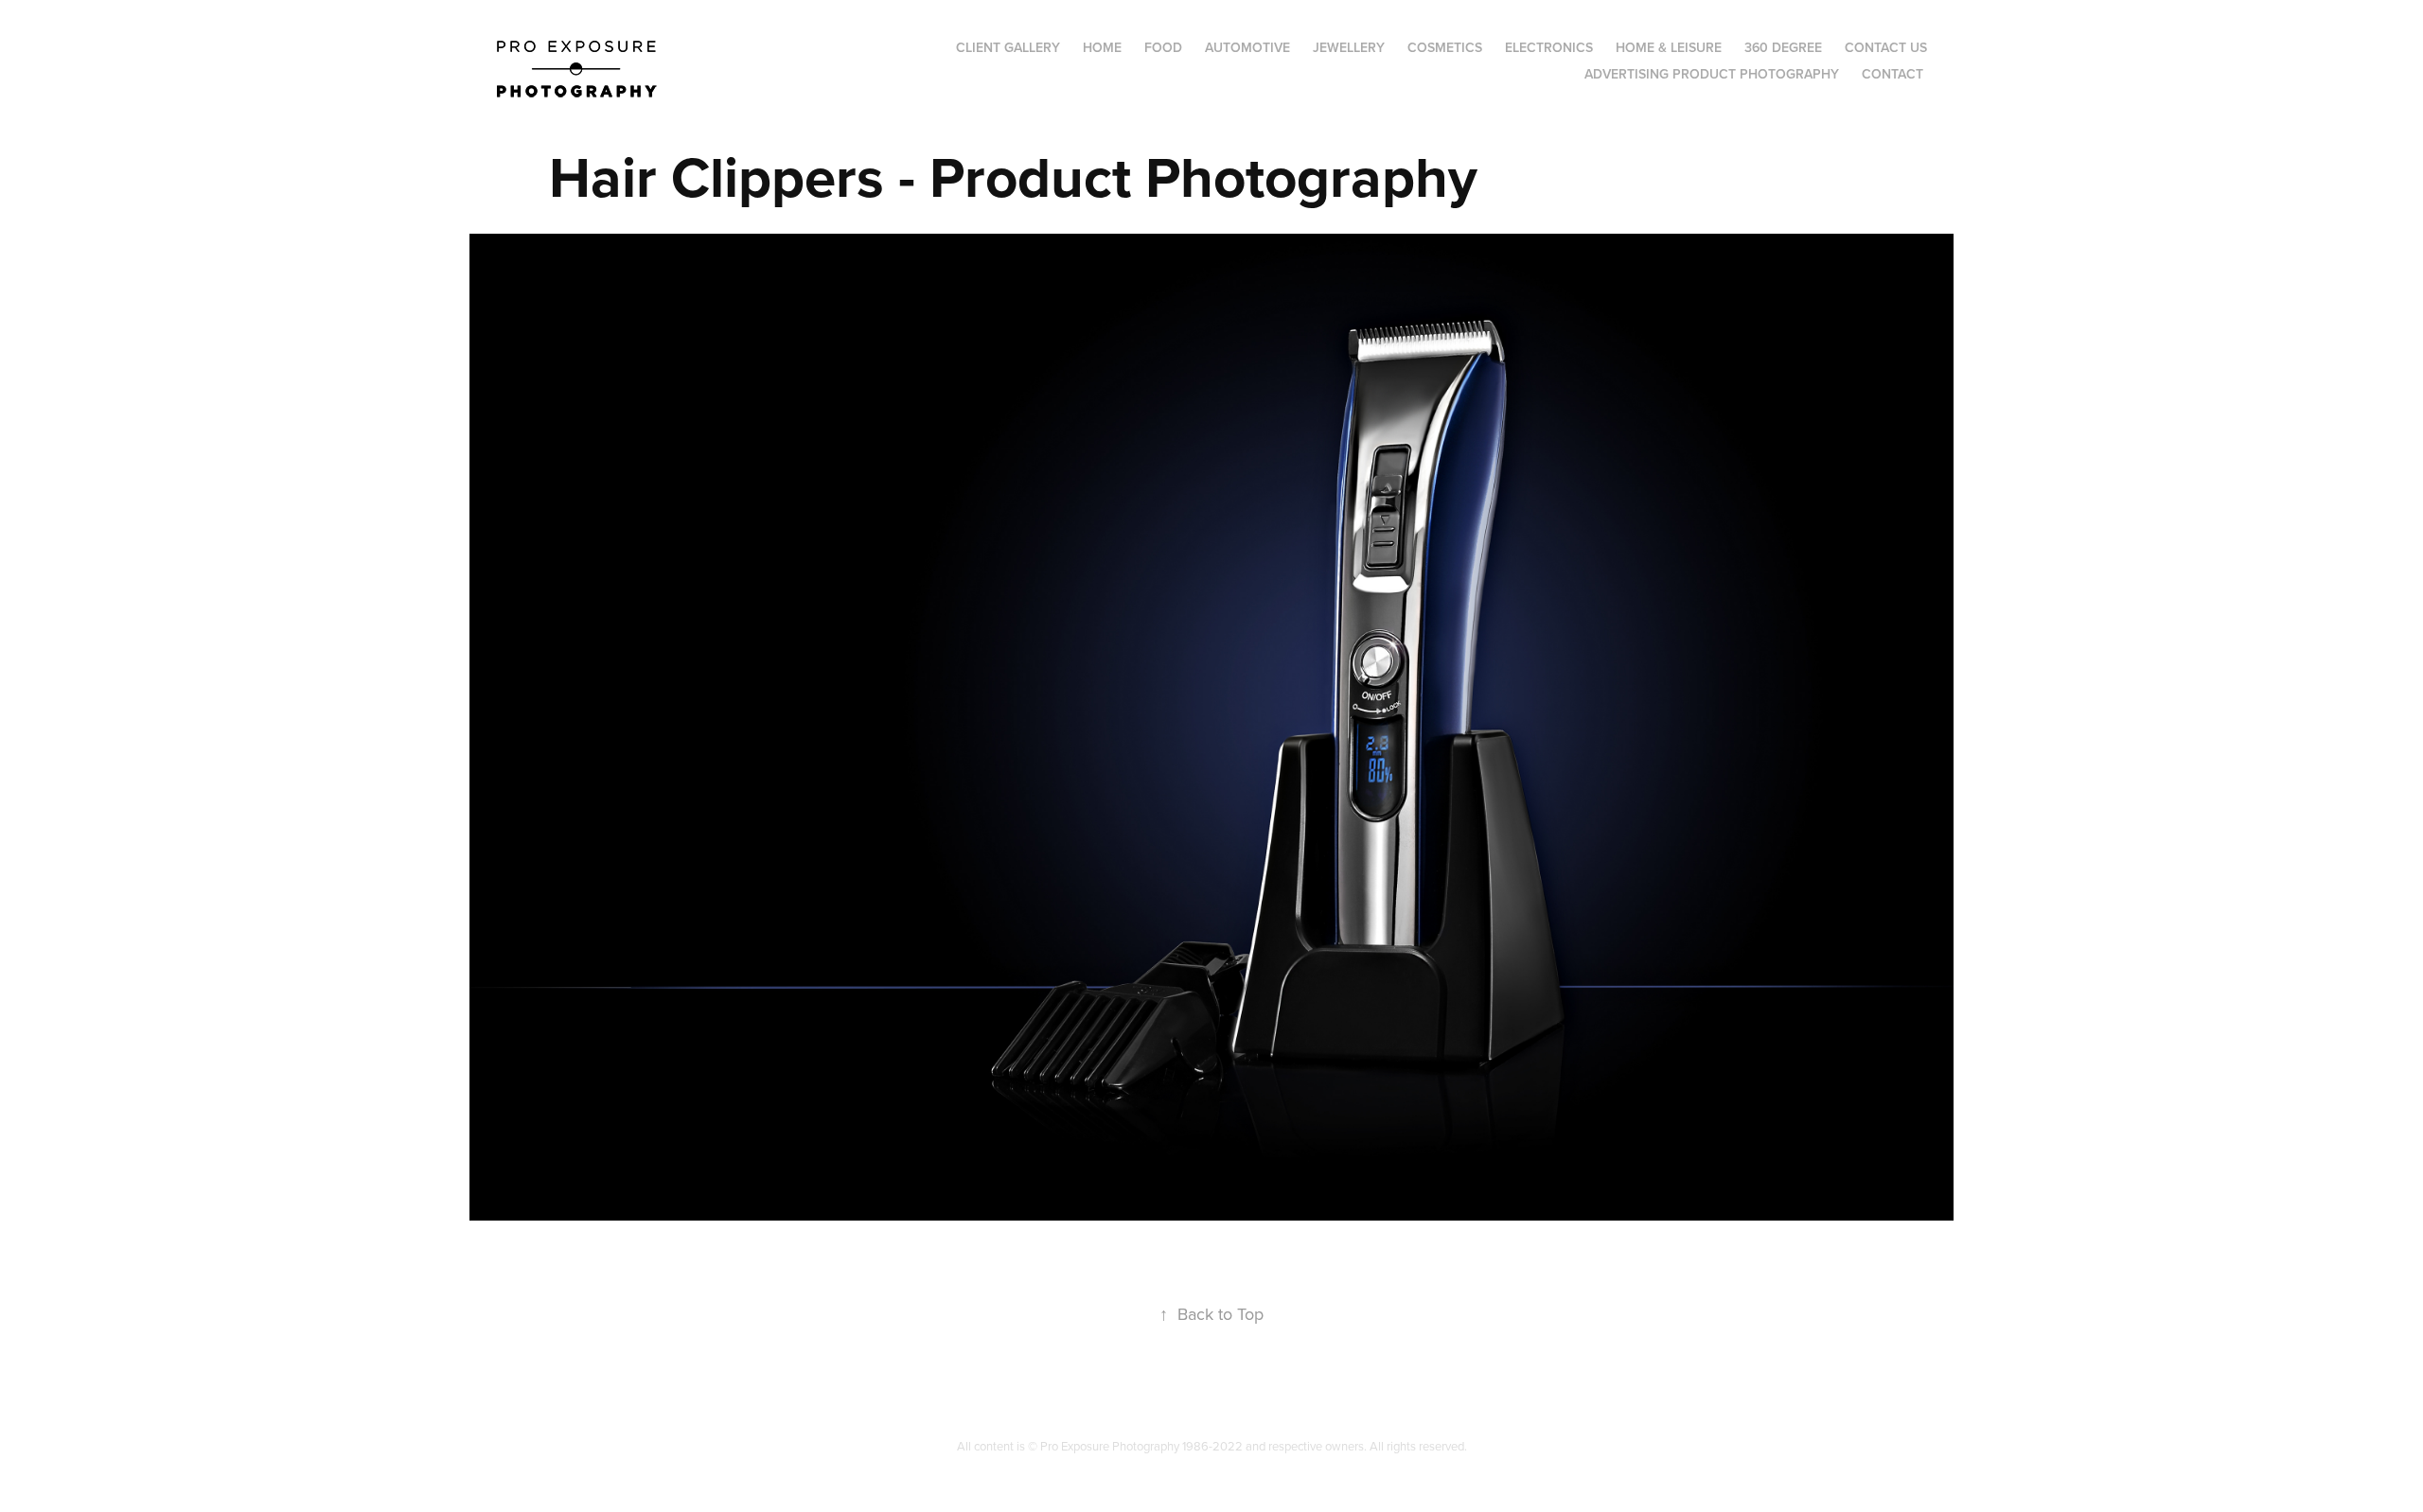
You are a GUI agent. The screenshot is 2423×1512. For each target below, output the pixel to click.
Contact (1892, 74)
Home (1102, 47)
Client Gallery (1008, 47)
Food (1163, 47)
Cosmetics (1445, 47)
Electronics (1549, 47)
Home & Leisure (1669, 47)
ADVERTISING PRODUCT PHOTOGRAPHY (1712, 74)
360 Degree (1783, 47)
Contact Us (1886, 47)
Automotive (1247, 47)
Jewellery (1349, 47)
